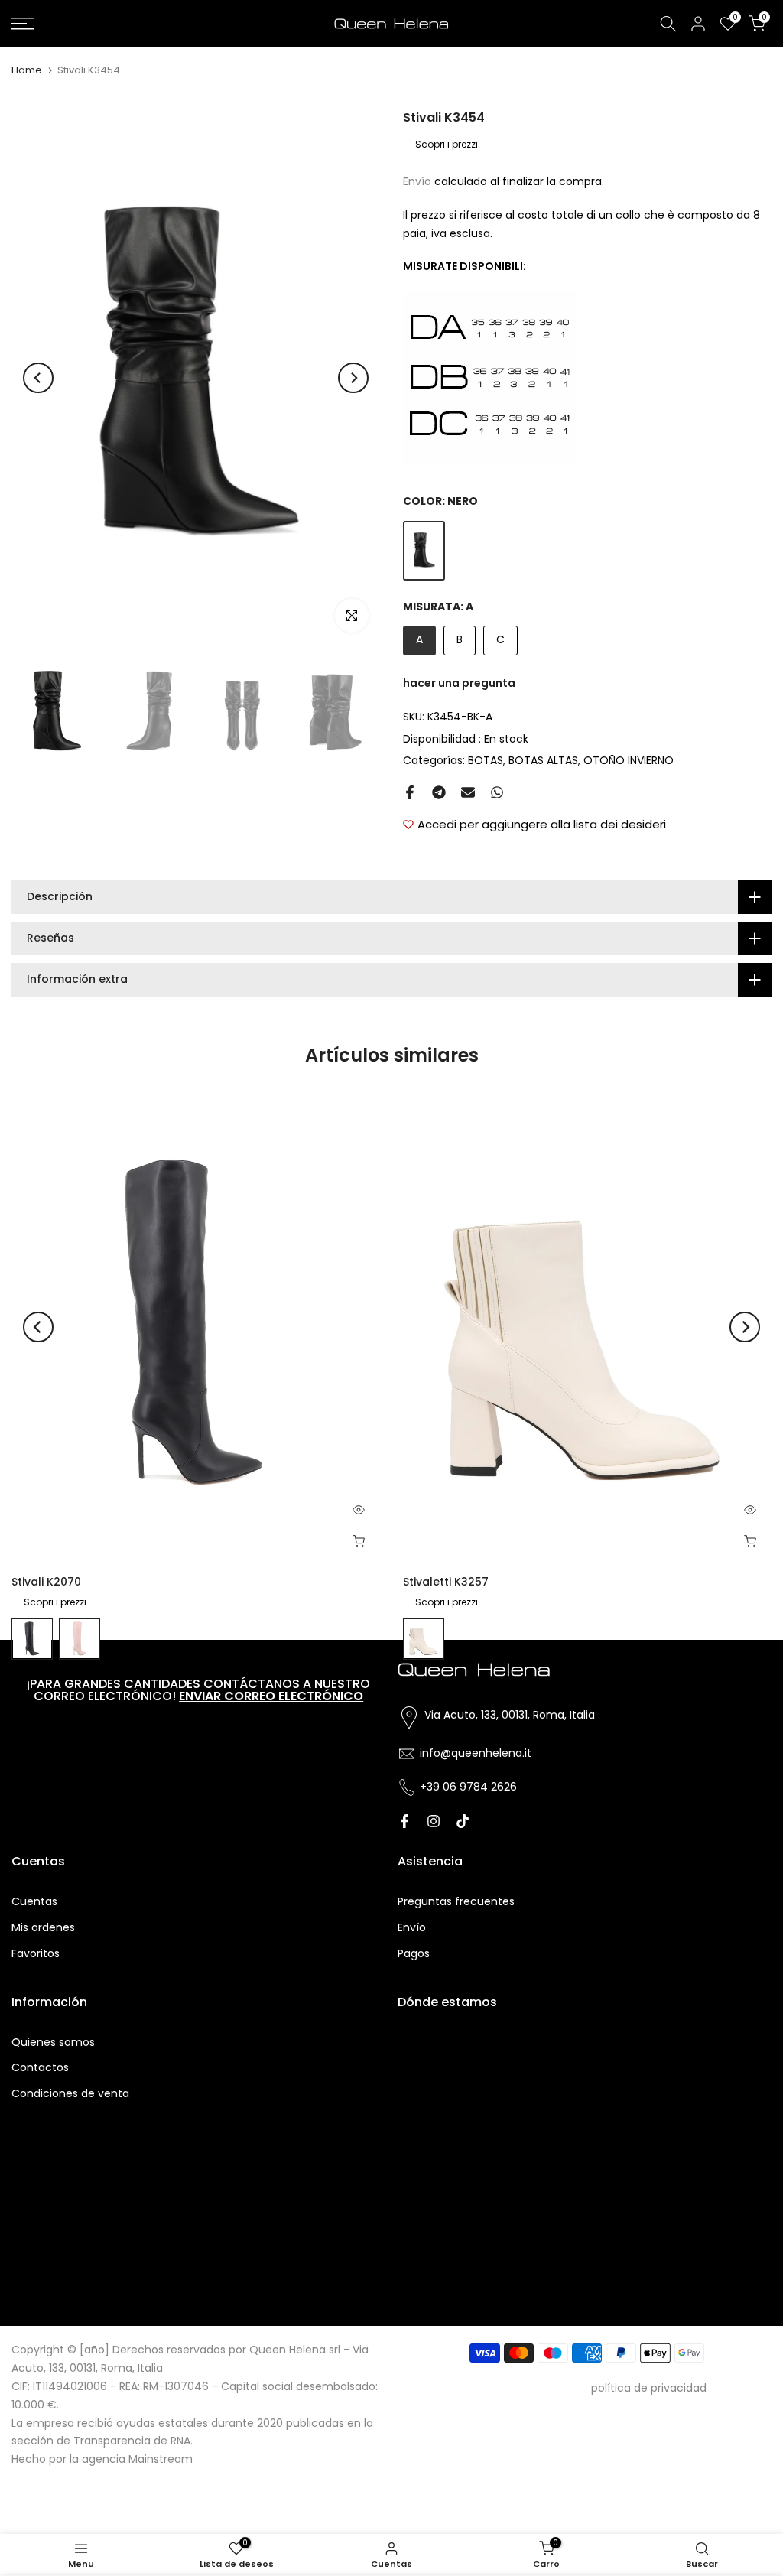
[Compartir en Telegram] (439, 792)
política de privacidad (649, 2388)
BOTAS (486, 760)
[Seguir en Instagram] (434, 1821)
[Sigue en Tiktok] (463, 1821)
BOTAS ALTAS (543, 760)
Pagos (414, 1953)
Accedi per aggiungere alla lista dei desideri (542, 824)
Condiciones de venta (70, 2093)
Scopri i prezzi (447, 144)
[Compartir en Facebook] (410, 792)
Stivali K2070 (46, 1582)
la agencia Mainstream (131, 2459)
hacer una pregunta (459, 683)
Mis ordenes (43, 1927)
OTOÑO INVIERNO (629, 760)
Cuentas (34, 1901)
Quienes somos (53, 2042)
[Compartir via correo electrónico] (468, 792)
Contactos (40, 2067)
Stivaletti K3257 (446, 1582)
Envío (417, 181)
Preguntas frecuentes (456, 1901)
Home (27, 70)
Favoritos (36, 1953)
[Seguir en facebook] (404, 1821)
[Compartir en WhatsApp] (497, 792)
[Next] (353, 378)
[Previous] (38, 378)
